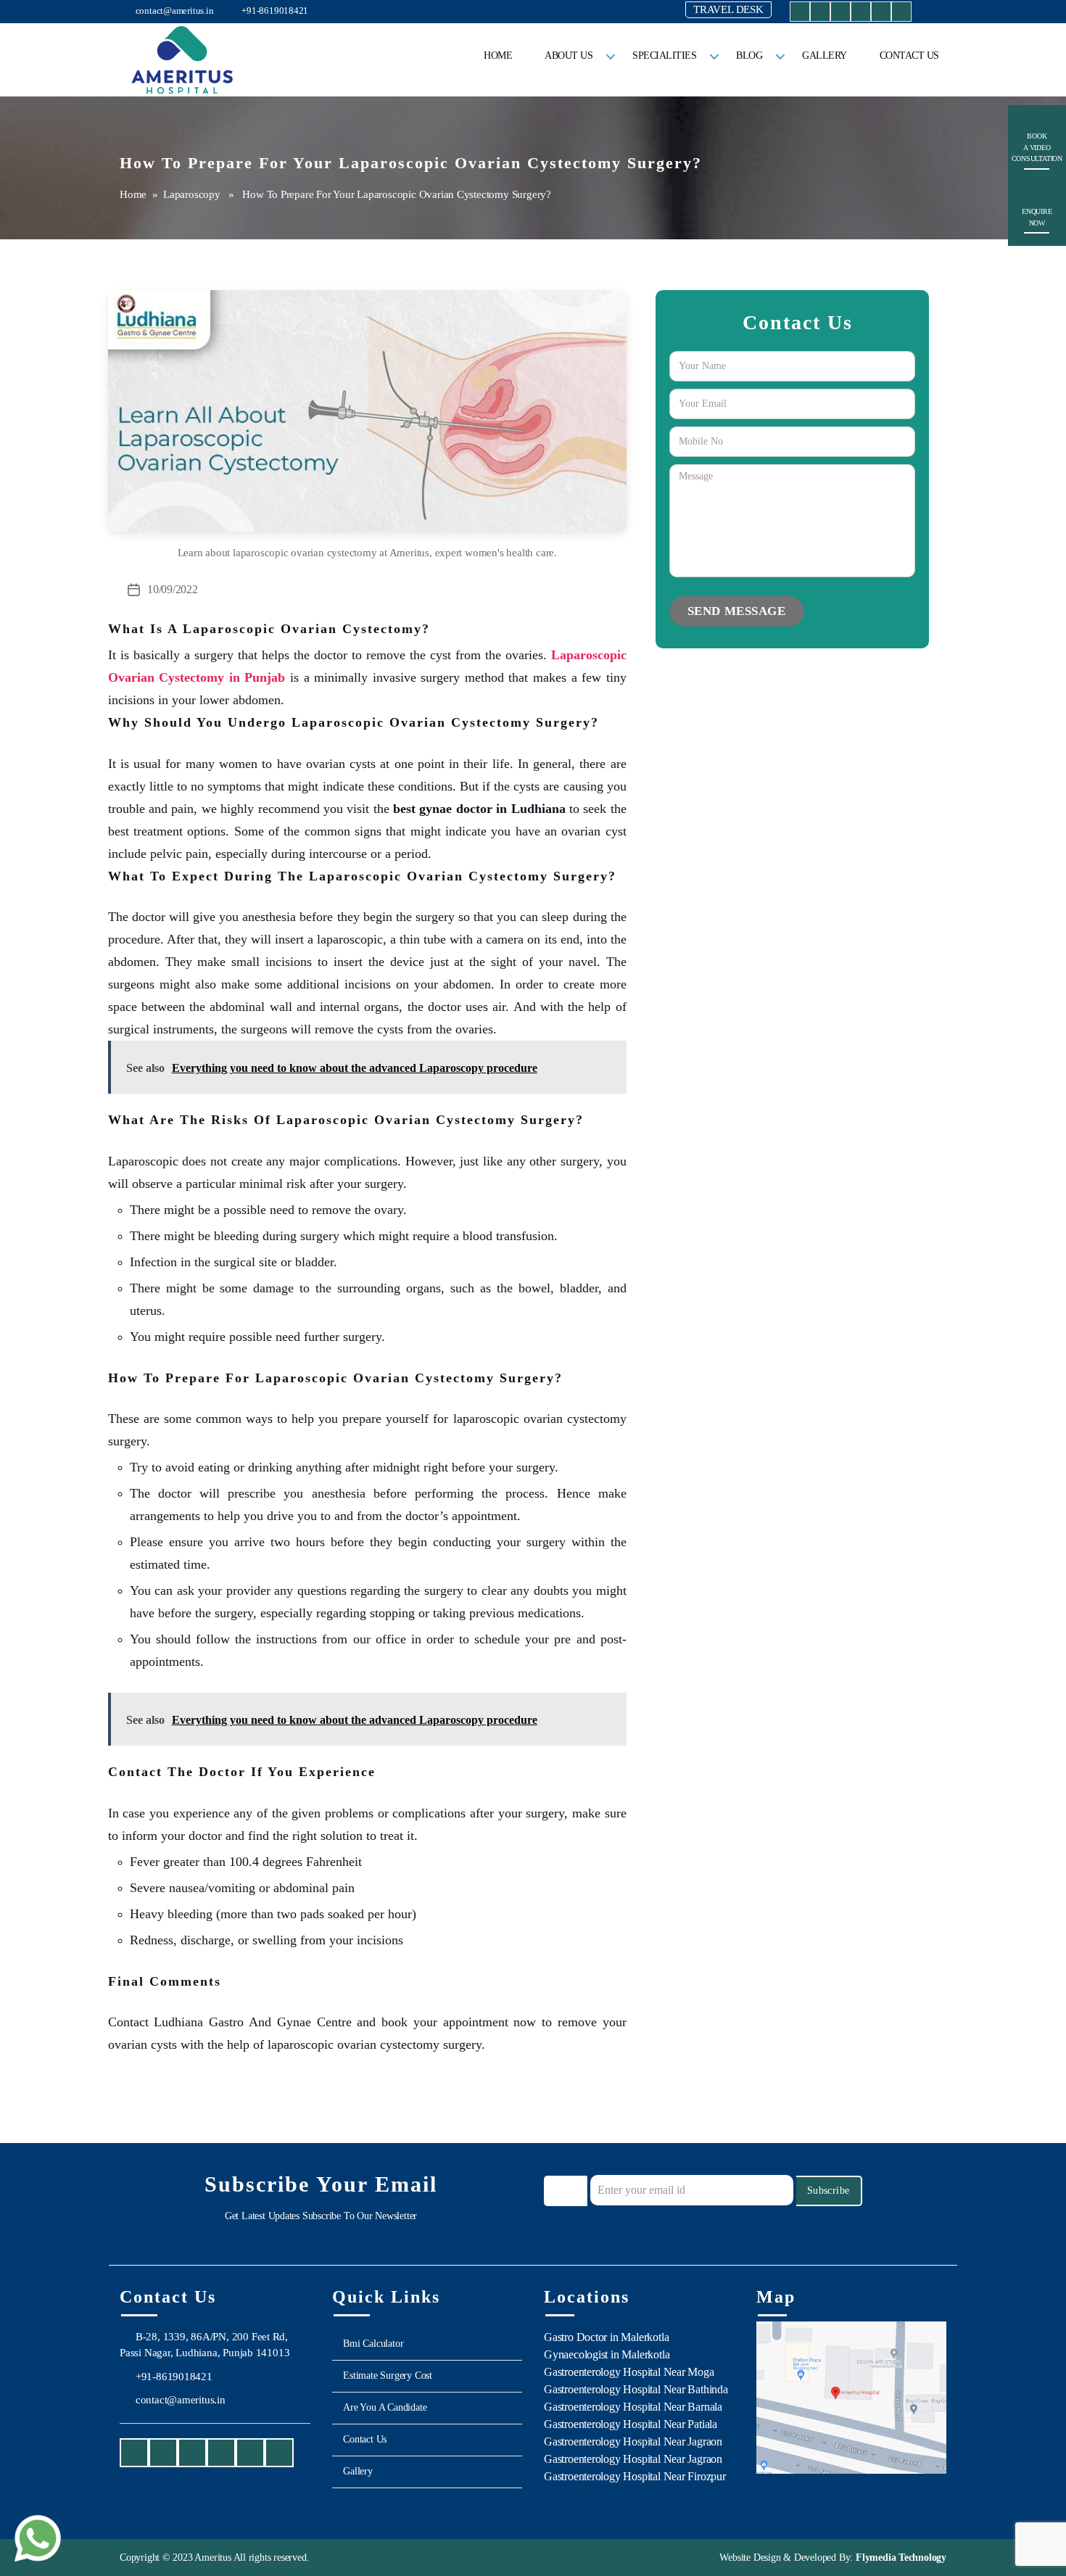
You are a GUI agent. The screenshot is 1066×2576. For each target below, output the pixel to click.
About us (569, 55)
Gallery (825, 55)
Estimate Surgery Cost (388, 2375)
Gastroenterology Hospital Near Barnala (633, 2407)
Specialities (664, 55)
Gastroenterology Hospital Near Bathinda (636, 2389)
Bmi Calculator (373, 2344)
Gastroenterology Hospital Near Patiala (631, 2424)
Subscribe (829, 2191)
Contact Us (909, 55)
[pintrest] (901, 14)
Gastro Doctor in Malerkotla (606, 2337)
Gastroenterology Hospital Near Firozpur (635, 2476)
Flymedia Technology (900, 2558)
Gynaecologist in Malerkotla (607, 2354)
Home (498, 55)
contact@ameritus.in (174, 11)
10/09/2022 (172, 589)
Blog (749, 55)
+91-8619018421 (274, 11)
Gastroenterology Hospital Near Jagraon (633, 2441)
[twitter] (861, 14)
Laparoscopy (192, 194)
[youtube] (840, 14)
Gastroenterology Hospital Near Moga (629, 2372)
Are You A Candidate (385, 2407)
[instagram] (820, 14)
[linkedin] (881, 14)
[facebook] (800, 14)
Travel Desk (728, 9)
